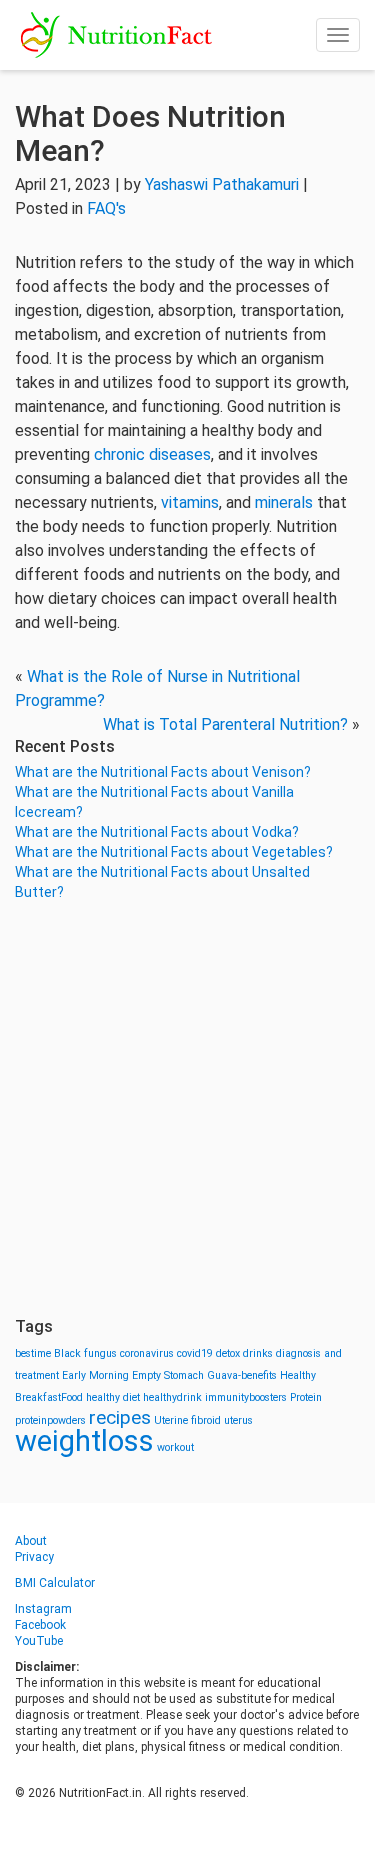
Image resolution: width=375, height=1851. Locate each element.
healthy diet (113, 1397)
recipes (120, 1417)
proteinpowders (50, 1420)
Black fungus (85, 1353)
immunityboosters (246, 1397)
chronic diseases (152, 454)
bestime (33, 1353)
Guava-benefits (242, 1375)
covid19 (195, 1353)
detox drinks (244, 1353)
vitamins (190, 502)
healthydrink (172, 1397)
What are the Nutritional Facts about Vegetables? (174, 852)
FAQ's (106, 208)
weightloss (84, 1441)
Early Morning (95, 1375)
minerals (284, 502)
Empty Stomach (168, 1375)
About (31, 1541)
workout (175, 1447)
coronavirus (147, 1353)
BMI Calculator (55, 1583)
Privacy (34, 1557)
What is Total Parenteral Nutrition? (225, 724)
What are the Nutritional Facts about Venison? (163, 772)
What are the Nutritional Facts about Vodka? (157, 832)
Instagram (43, 1609)
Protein (306, 1397)
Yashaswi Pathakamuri (222, 184)
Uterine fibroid (187, 1420)
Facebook (40, 1625)
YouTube (39, 1641)
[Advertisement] (187, 1109)
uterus (238, 1420)
